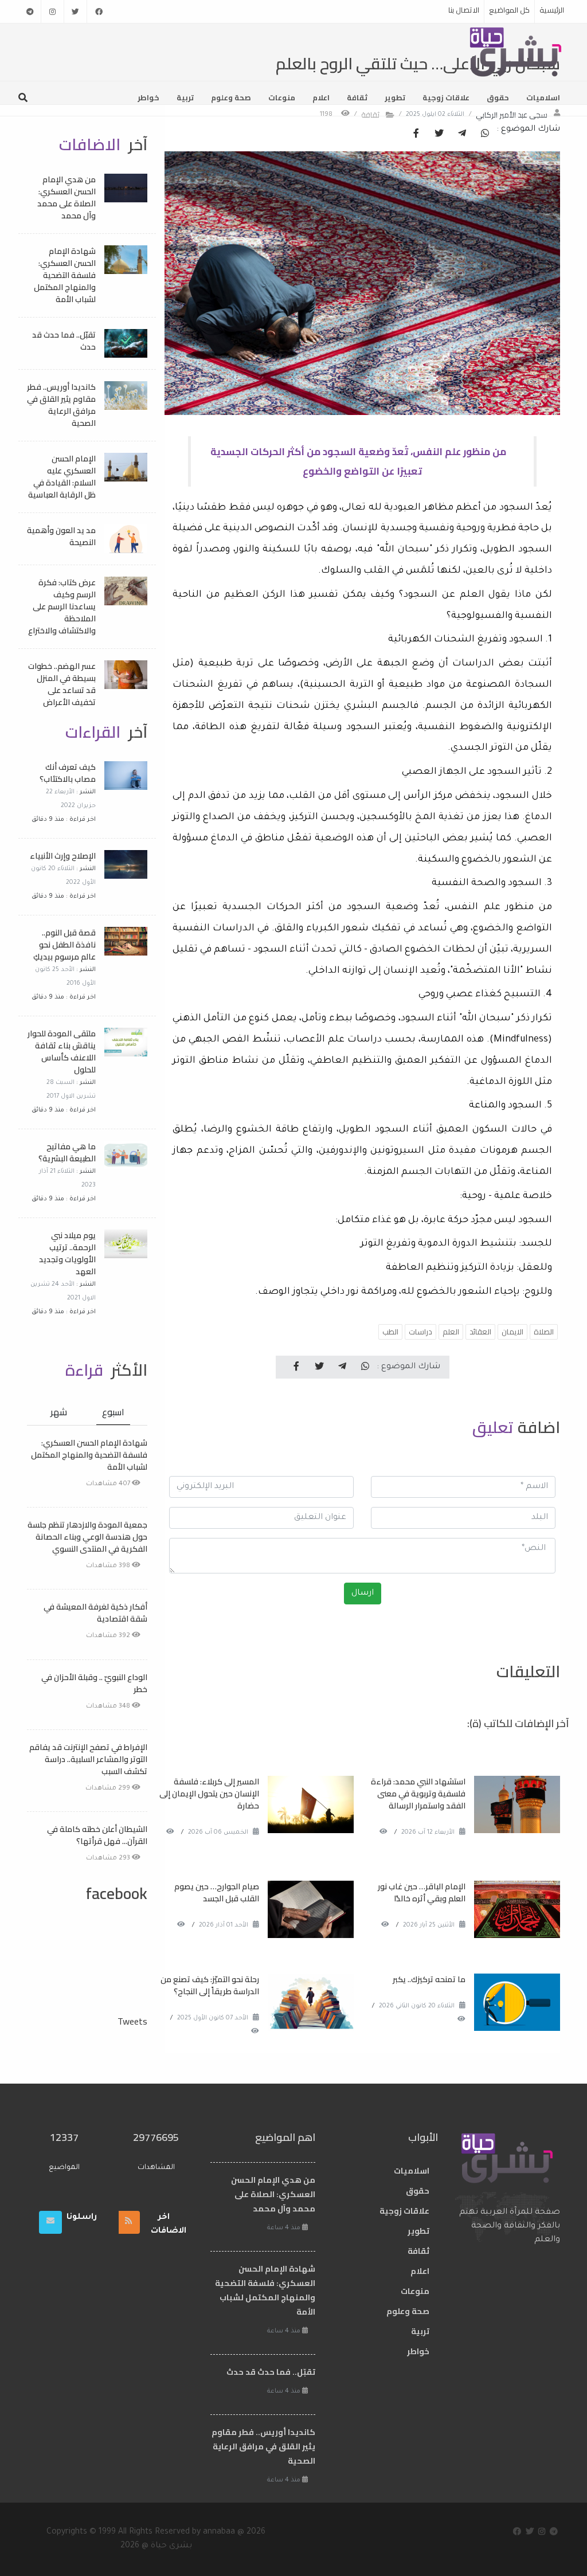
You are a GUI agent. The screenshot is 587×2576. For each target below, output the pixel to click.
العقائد (480, 1332)
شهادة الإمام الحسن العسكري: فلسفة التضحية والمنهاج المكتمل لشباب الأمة (65, 275)
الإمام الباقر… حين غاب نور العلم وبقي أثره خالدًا (422, 1892)
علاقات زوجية (446, 97)
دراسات (420, 1332)
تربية (185, 97)
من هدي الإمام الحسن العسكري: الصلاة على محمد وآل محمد (66, 197)
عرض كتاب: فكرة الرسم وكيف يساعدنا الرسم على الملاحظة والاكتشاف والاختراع (62, 606)
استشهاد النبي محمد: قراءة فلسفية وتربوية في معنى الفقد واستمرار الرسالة (418, 1794)
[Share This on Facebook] (416, 134)
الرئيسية (552, 10)
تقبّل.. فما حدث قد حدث (64, 341)
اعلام (321, 97)
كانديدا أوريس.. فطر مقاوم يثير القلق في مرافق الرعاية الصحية (61, 405)
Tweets (132, 2021)
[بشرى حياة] (516, 51)
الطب (390, 1332)
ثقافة (357, 97)
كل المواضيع (509, 10)
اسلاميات (543, 97)
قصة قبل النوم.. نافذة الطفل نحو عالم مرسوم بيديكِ (64, 945)
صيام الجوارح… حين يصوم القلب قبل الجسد (217, 1892)
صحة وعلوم (231, 97)
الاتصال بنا (464, 10)
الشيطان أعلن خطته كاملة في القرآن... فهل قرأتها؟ (97, 1835)
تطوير (395, 97)
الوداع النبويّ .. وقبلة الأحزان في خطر (94, 1683)
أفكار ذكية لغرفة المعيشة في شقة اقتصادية (95, 1613)
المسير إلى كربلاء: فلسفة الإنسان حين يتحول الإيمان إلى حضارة (209, 1794)
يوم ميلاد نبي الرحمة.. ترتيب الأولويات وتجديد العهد (67, 1253)
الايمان (512, 1332)
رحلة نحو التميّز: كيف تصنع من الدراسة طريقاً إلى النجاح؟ (210, 1985)
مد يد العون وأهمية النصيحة (61, 536)
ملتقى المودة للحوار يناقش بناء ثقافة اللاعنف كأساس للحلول (62, 1052)
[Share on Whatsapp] (485, 134)
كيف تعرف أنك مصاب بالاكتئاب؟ (68, 773)
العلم (451, 1332)
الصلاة (544, 1332)
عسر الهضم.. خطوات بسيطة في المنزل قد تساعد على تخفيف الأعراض (62, 684)
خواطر (148, 97)
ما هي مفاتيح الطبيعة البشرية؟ (67, 1152)
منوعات (282, 97)
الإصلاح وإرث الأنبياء (63, 856)
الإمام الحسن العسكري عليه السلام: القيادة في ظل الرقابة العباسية (62, 477)
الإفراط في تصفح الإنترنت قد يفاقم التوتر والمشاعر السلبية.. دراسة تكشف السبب (88, 1759)
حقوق (498, 97)
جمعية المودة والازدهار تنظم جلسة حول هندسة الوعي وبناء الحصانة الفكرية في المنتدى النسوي (87, 1537)
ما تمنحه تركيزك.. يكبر (429, 1979)
